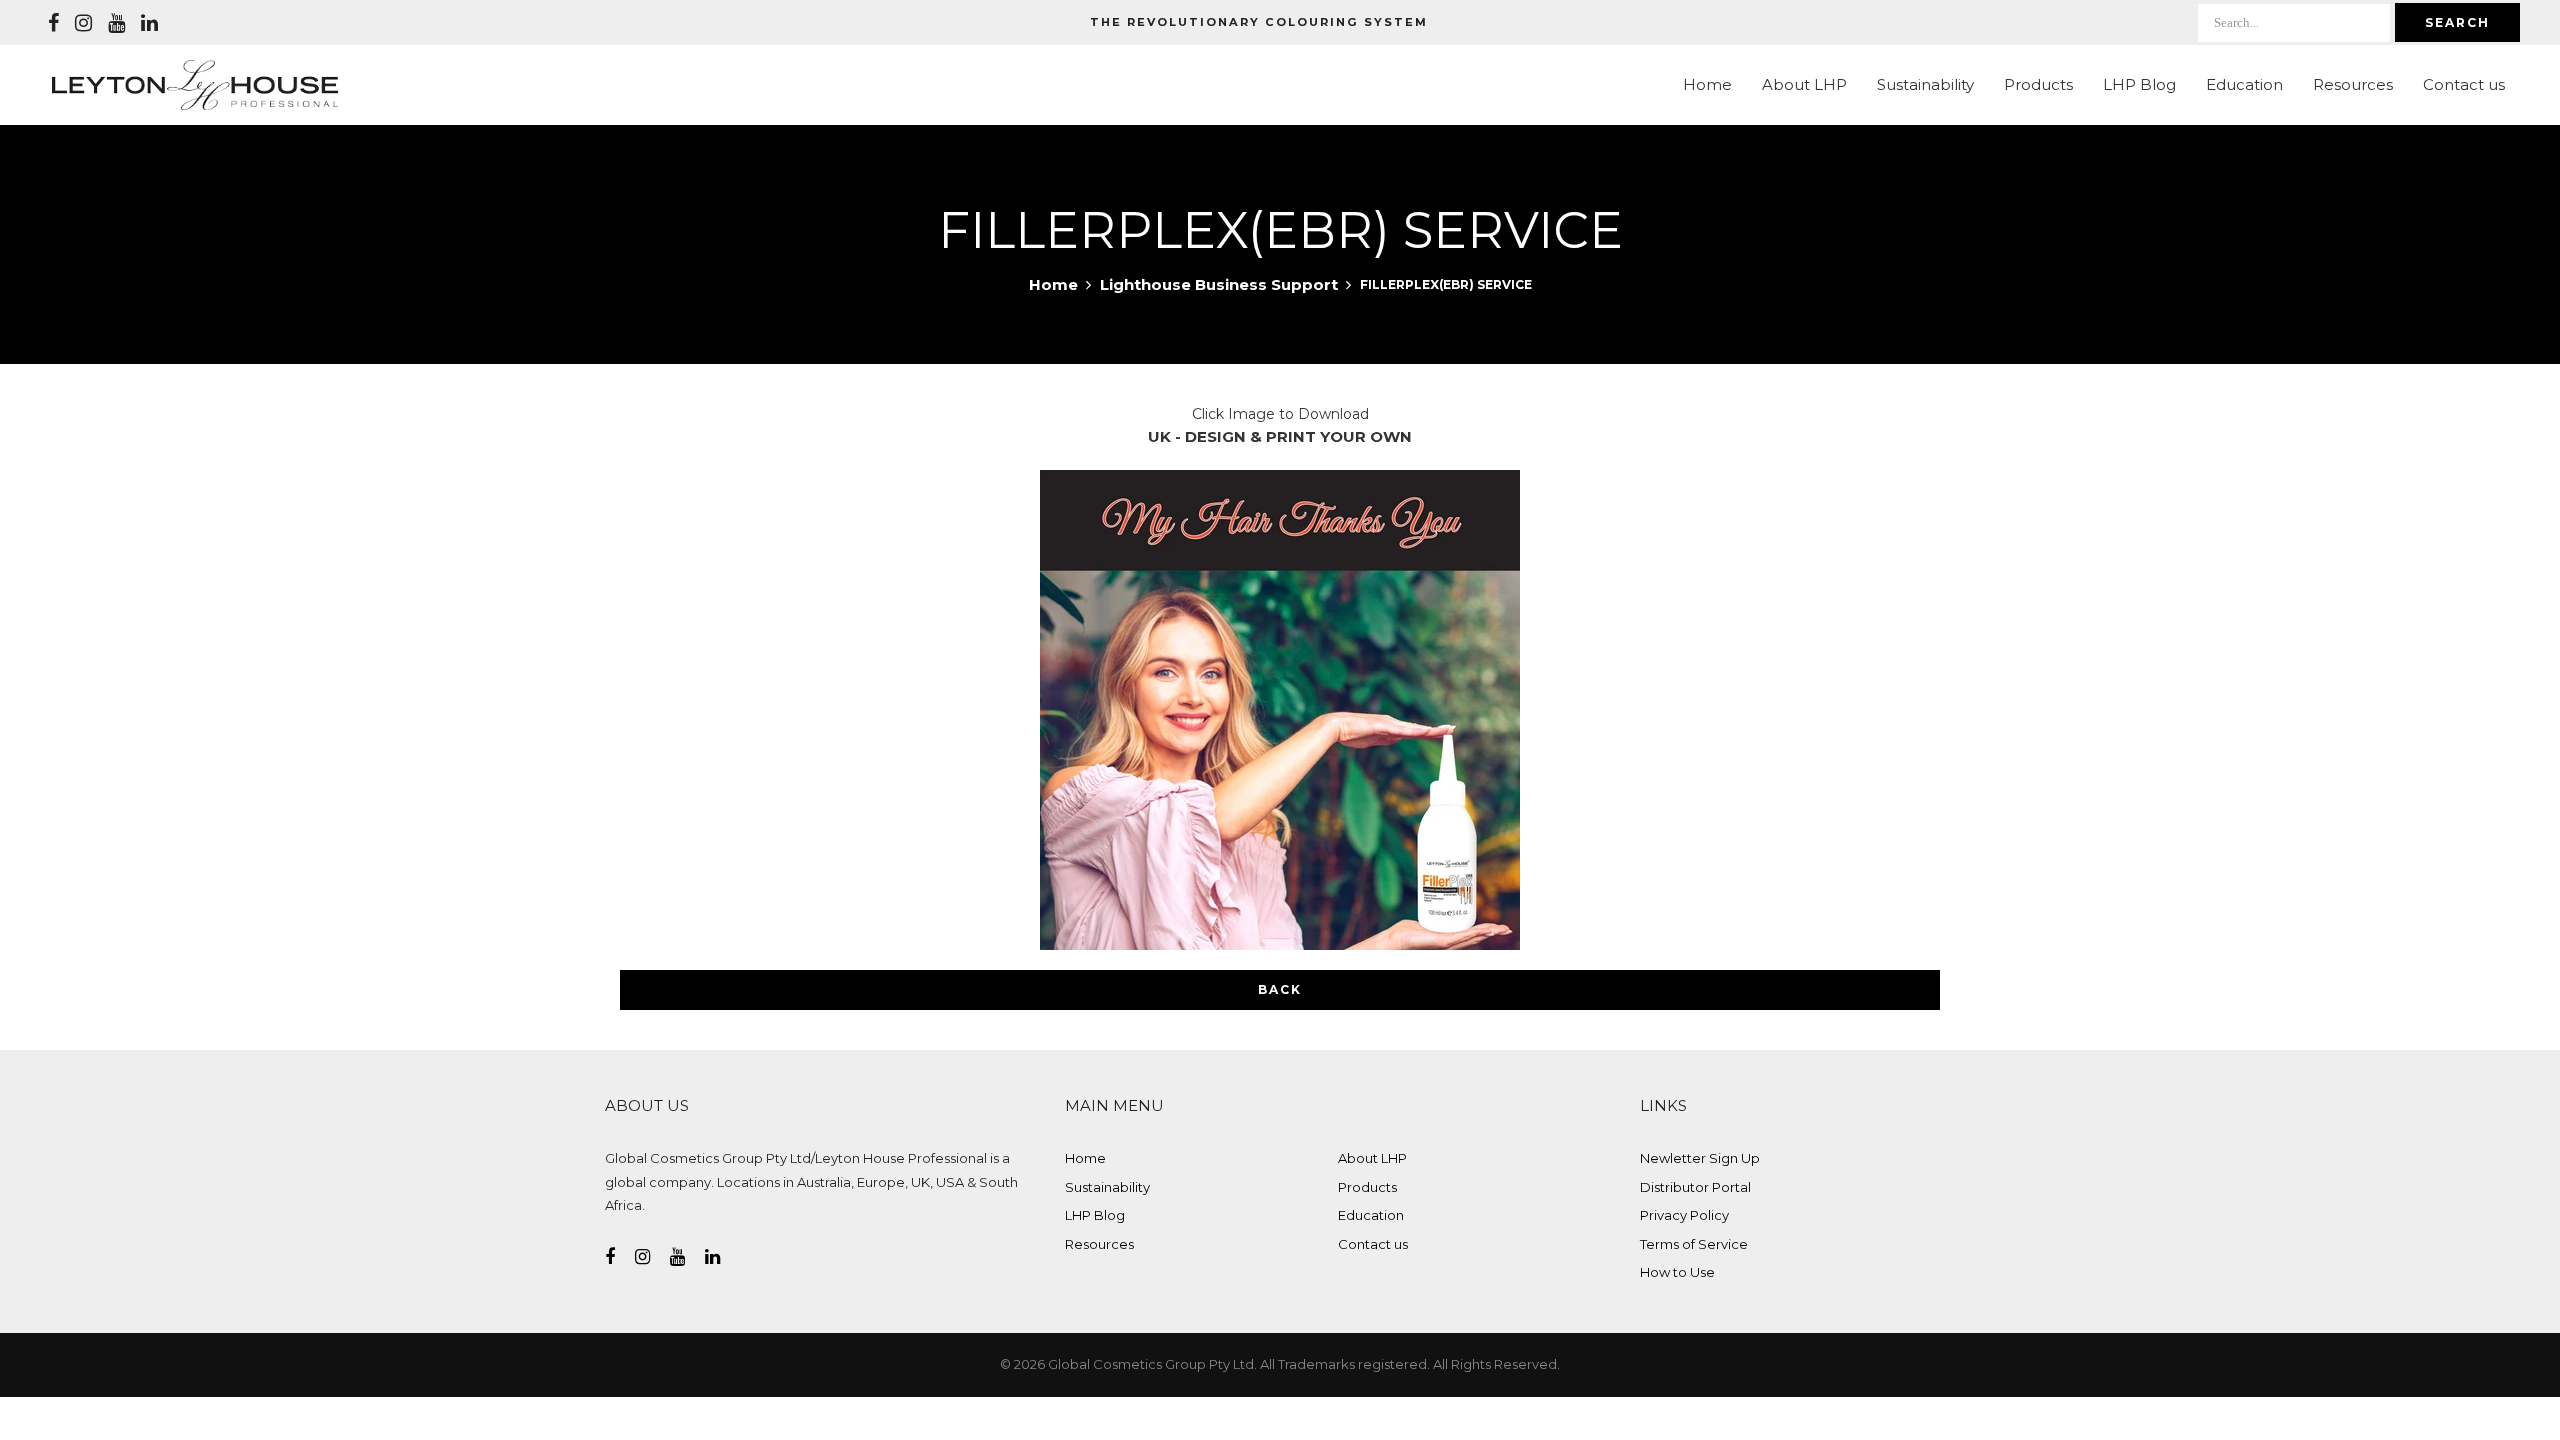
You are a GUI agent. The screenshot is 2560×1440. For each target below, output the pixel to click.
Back (1280, 989)
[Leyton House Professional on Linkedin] (149, 23)
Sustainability (1925, 84)
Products (2038, 84)
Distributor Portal (1695, 1187)
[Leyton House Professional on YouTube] (116, 23)
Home (1707, 84)
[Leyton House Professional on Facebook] (53, 23)
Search (2457, 22)
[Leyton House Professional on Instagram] (83, 23)
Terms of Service (1694, 1244)
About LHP (1804, 84)
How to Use (1677, 1272)
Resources (2353, 84)
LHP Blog (2139, 84)
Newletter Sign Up (1700, 1158)
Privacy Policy (1684, 1215)
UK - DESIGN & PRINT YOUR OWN (1280, 436)
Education (2244, 84)
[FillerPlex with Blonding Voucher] (1280, 708)
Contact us (2464, 84)
